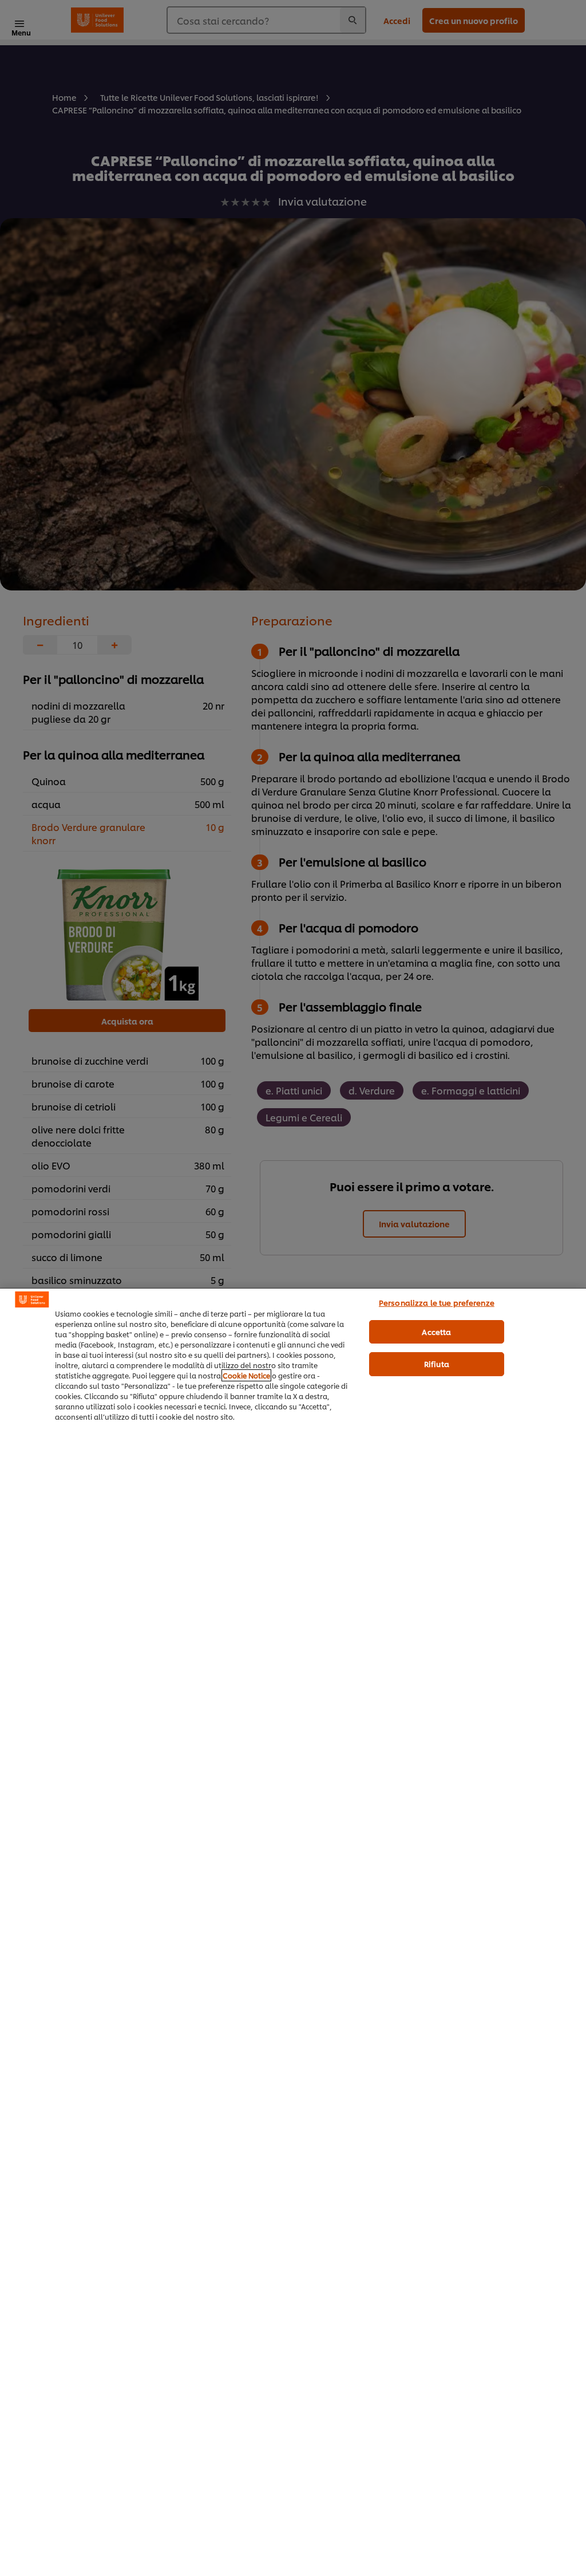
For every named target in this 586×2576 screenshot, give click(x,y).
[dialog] (293, 1932)
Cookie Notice (246, 1375)
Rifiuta (437, 1364)
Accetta (436, 1332)
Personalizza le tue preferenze (437, 1302)
